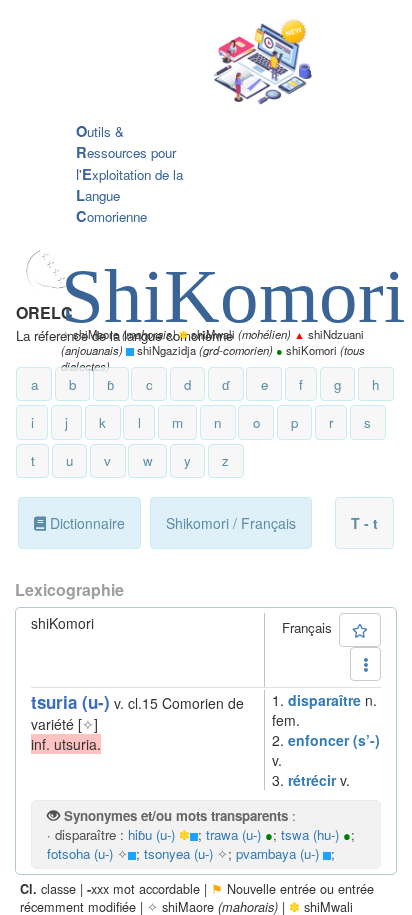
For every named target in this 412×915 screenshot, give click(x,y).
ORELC (44, 312)
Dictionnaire (85, 523)
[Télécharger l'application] (191, 63)
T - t (364, 523)
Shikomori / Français (231, 523)
